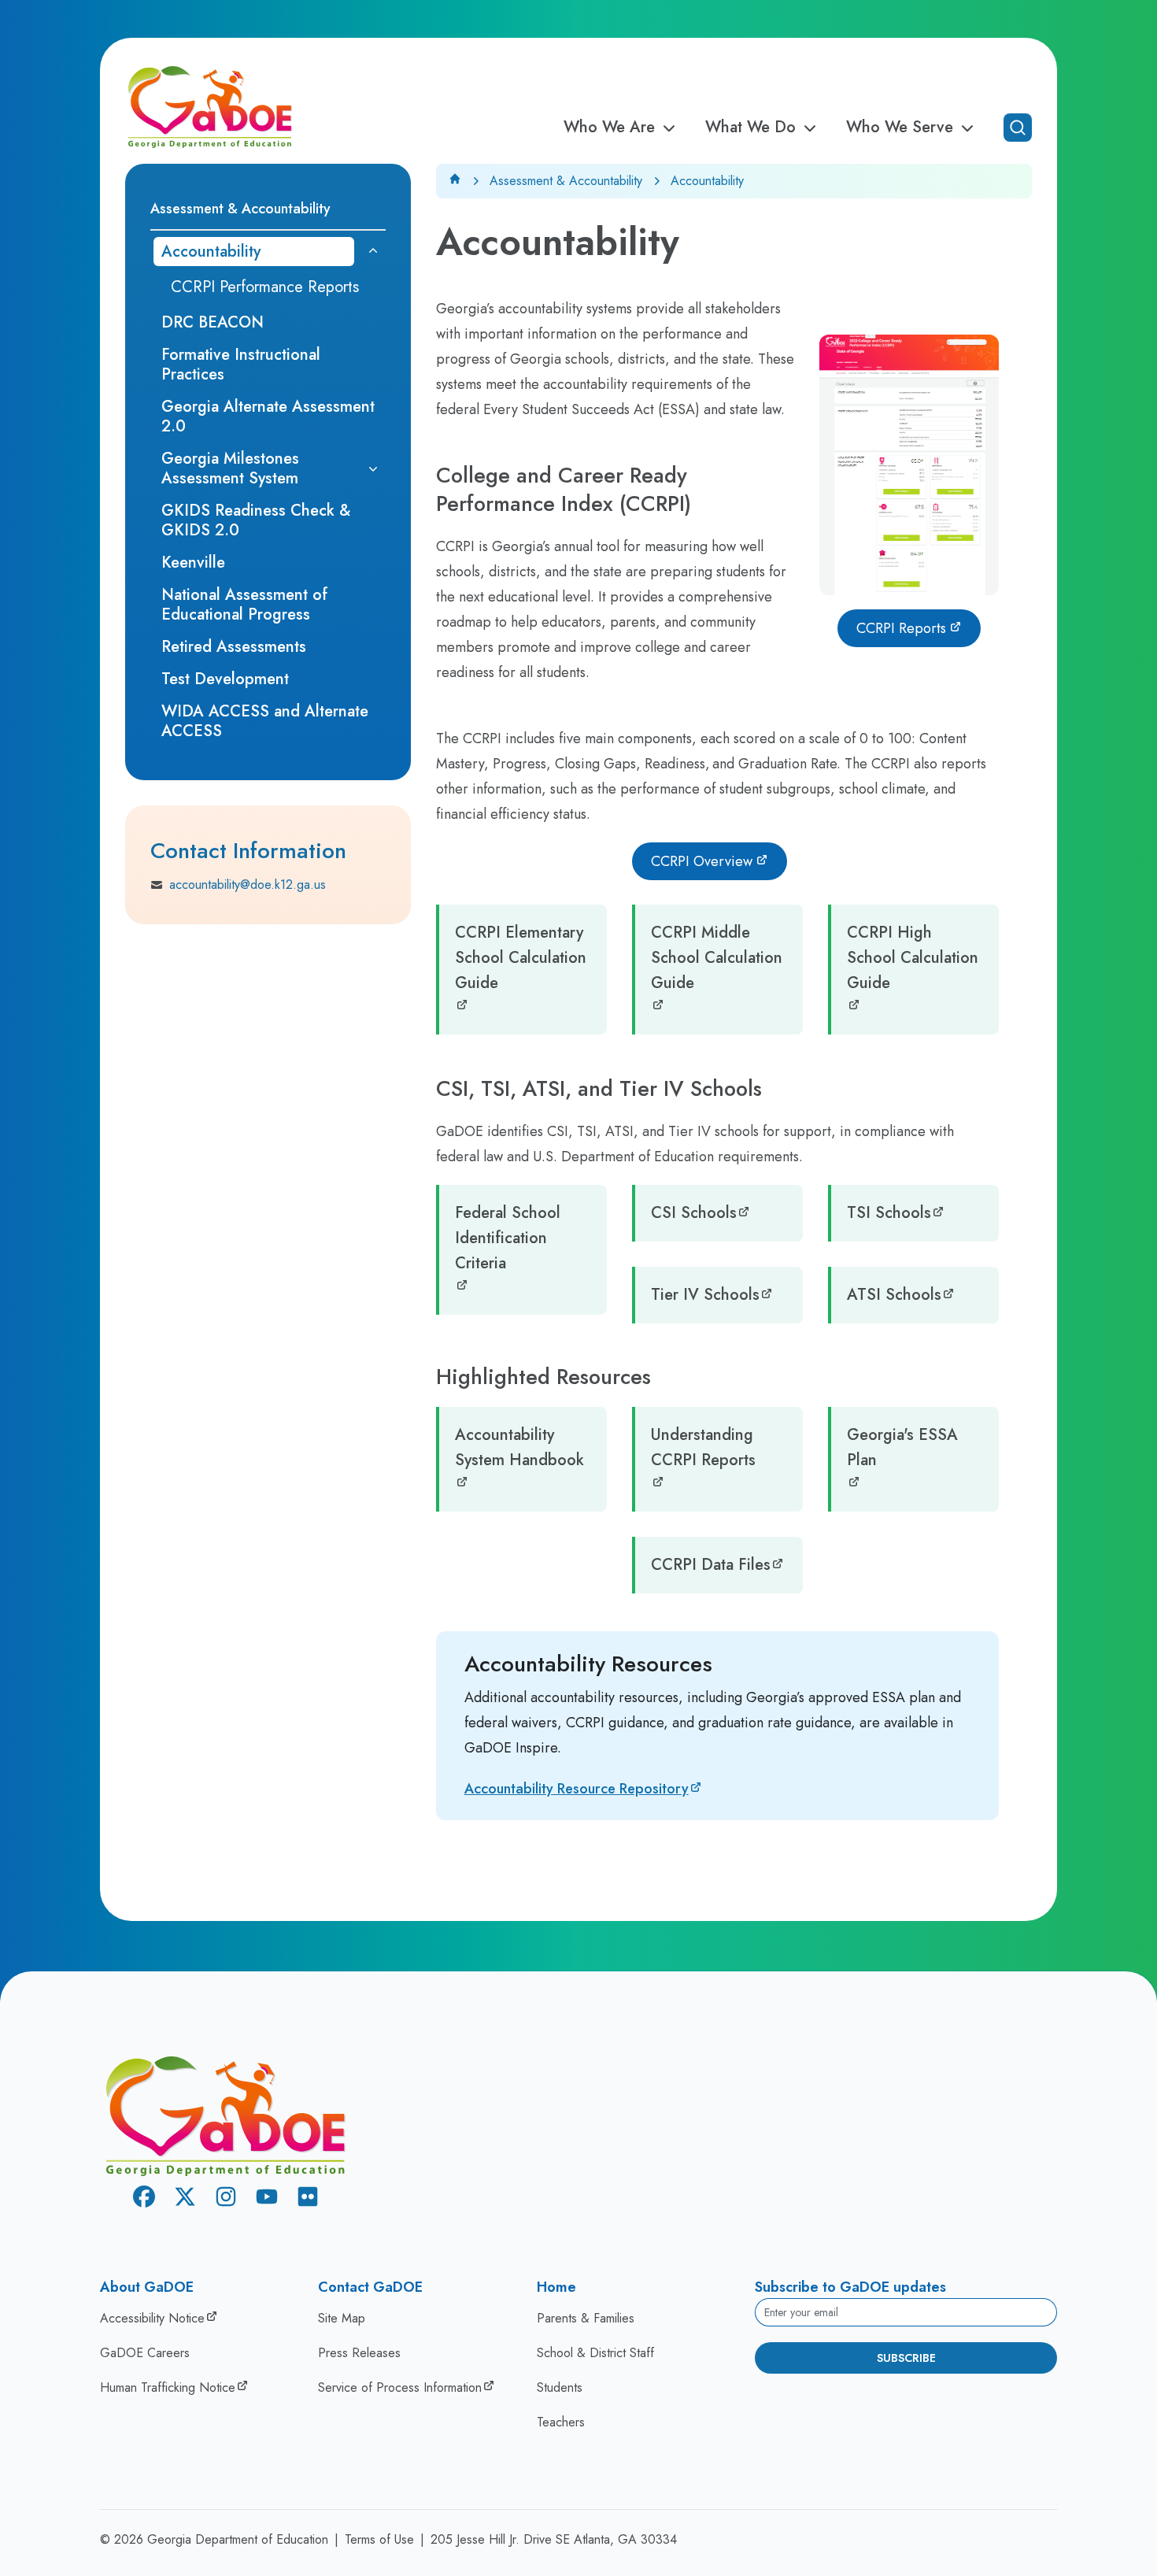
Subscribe (906, 2358)
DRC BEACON (213, 322)
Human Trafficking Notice (168, 2387)
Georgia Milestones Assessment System (230, 468)
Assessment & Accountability (566, 181)
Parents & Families (586, 2318)
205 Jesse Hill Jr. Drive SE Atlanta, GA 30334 (554, 2539)
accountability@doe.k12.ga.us (248, 885)
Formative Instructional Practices (241, 365)
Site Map (342, 2318)
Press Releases (359, 2353)
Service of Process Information (400, 2387)
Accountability (211, 252)
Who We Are (609, 128)
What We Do (750, 128)
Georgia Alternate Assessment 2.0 (268, 416)
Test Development (225, 679)
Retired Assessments (234, 647)
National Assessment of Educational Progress (244, 605)
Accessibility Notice (152, 2318)
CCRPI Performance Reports (265, 287)
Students (560, 2387)
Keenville (193, 563)
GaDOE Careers (145, 2353)
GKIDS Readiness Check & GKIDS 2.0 (256, 520)
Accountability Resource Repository (577, 1789)
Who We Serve (900, 128)
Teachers (561, 2422)
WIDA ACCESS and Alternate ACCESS (265, 721)
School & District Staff (595, 2353)
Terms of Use (379, 2539)
